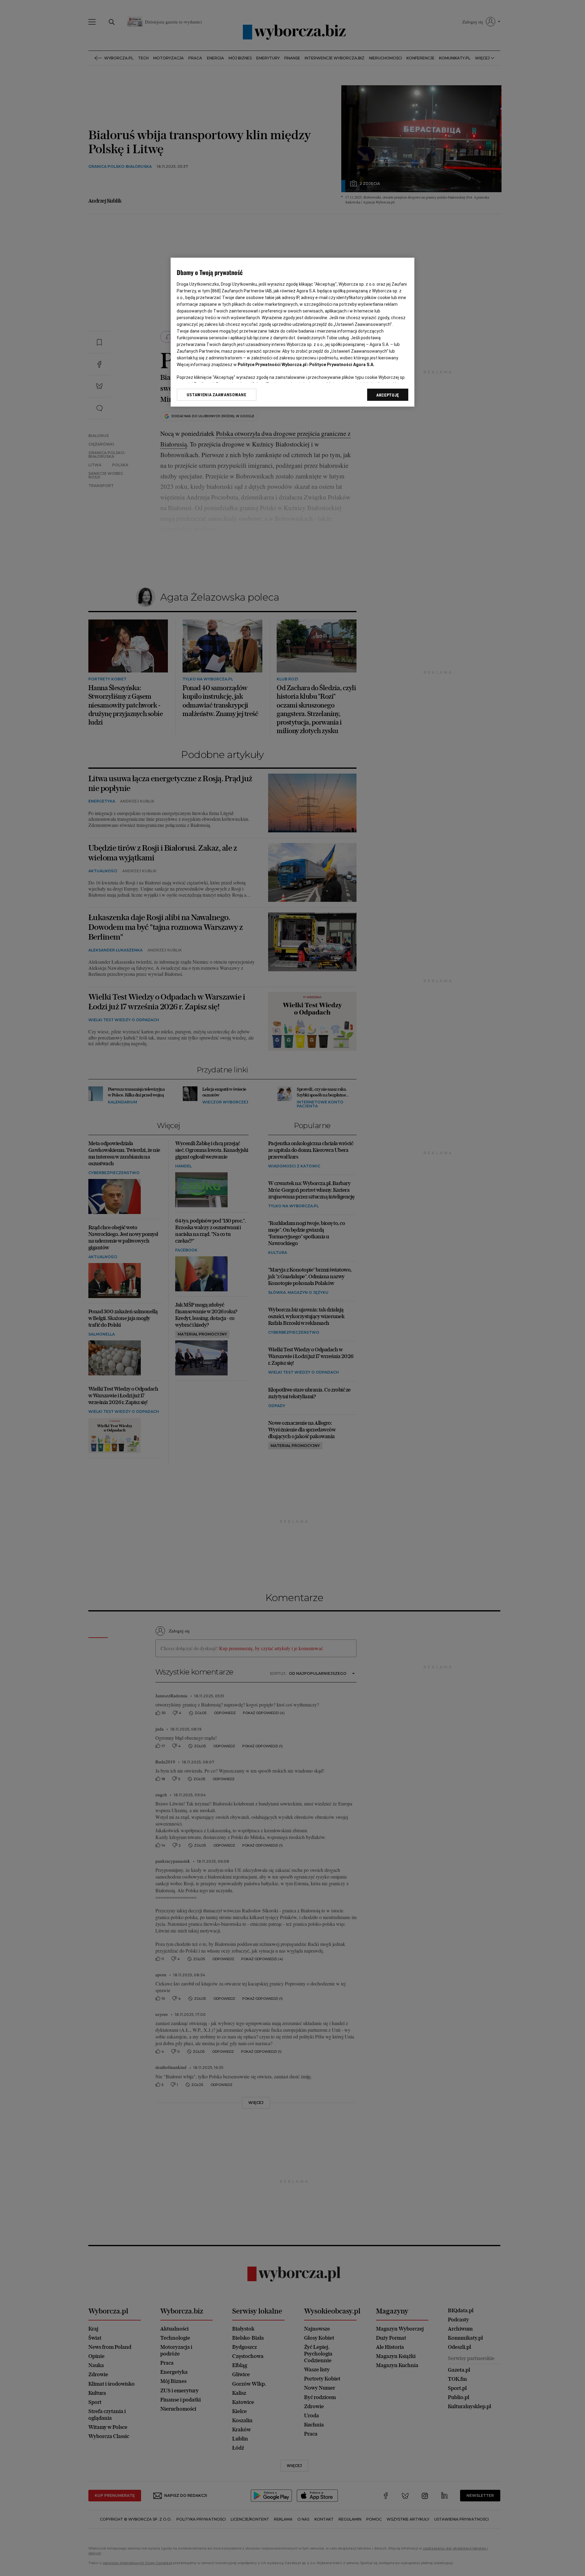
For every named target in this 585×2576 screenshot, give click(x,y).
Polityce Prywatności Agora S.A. (342, 365)
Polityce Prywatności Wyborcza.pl (272, 365)
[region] (292, 332)
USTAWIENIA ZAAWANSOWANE (216, 395)
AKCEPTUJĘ (388, 395)
